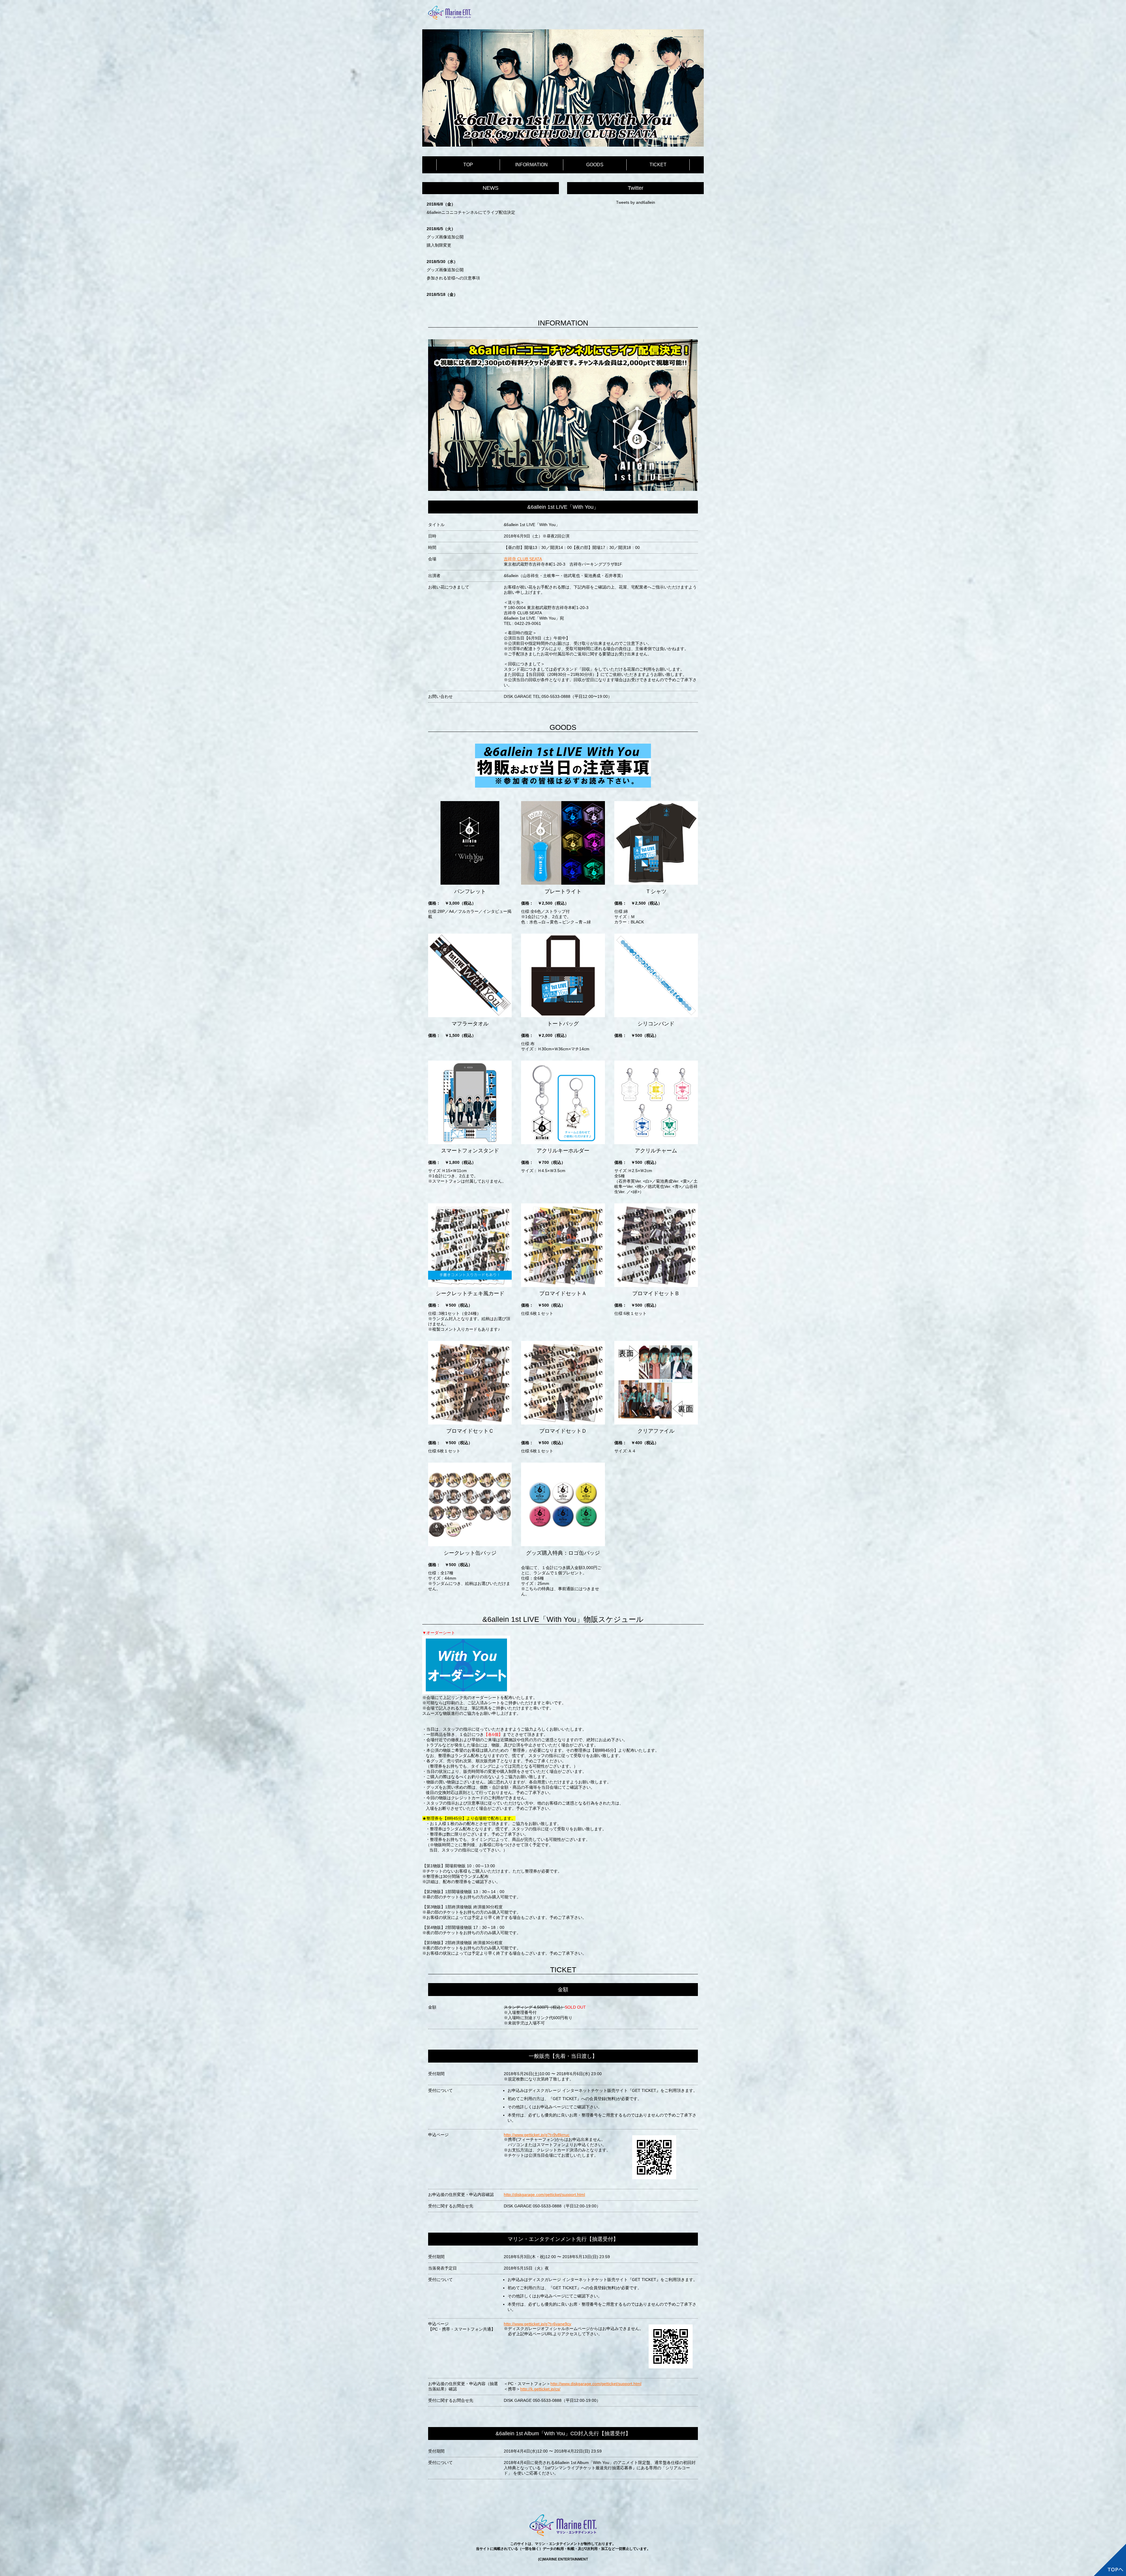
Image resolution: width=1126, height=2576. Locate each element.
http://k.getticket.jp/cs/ (540, 2389)
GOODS (595, 165)
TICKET (658, 165)
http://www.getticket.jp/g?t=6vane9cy (537, 2324)
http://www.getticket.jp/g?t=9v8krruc (537, 2135)
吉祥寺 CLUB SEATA (523, 559)
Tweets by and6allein (636, 202)
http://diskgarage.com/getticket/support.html (544, 2195)
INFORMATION (531, 165)
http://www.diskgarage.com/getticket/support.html (596, 2384)
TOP (468, 165)
